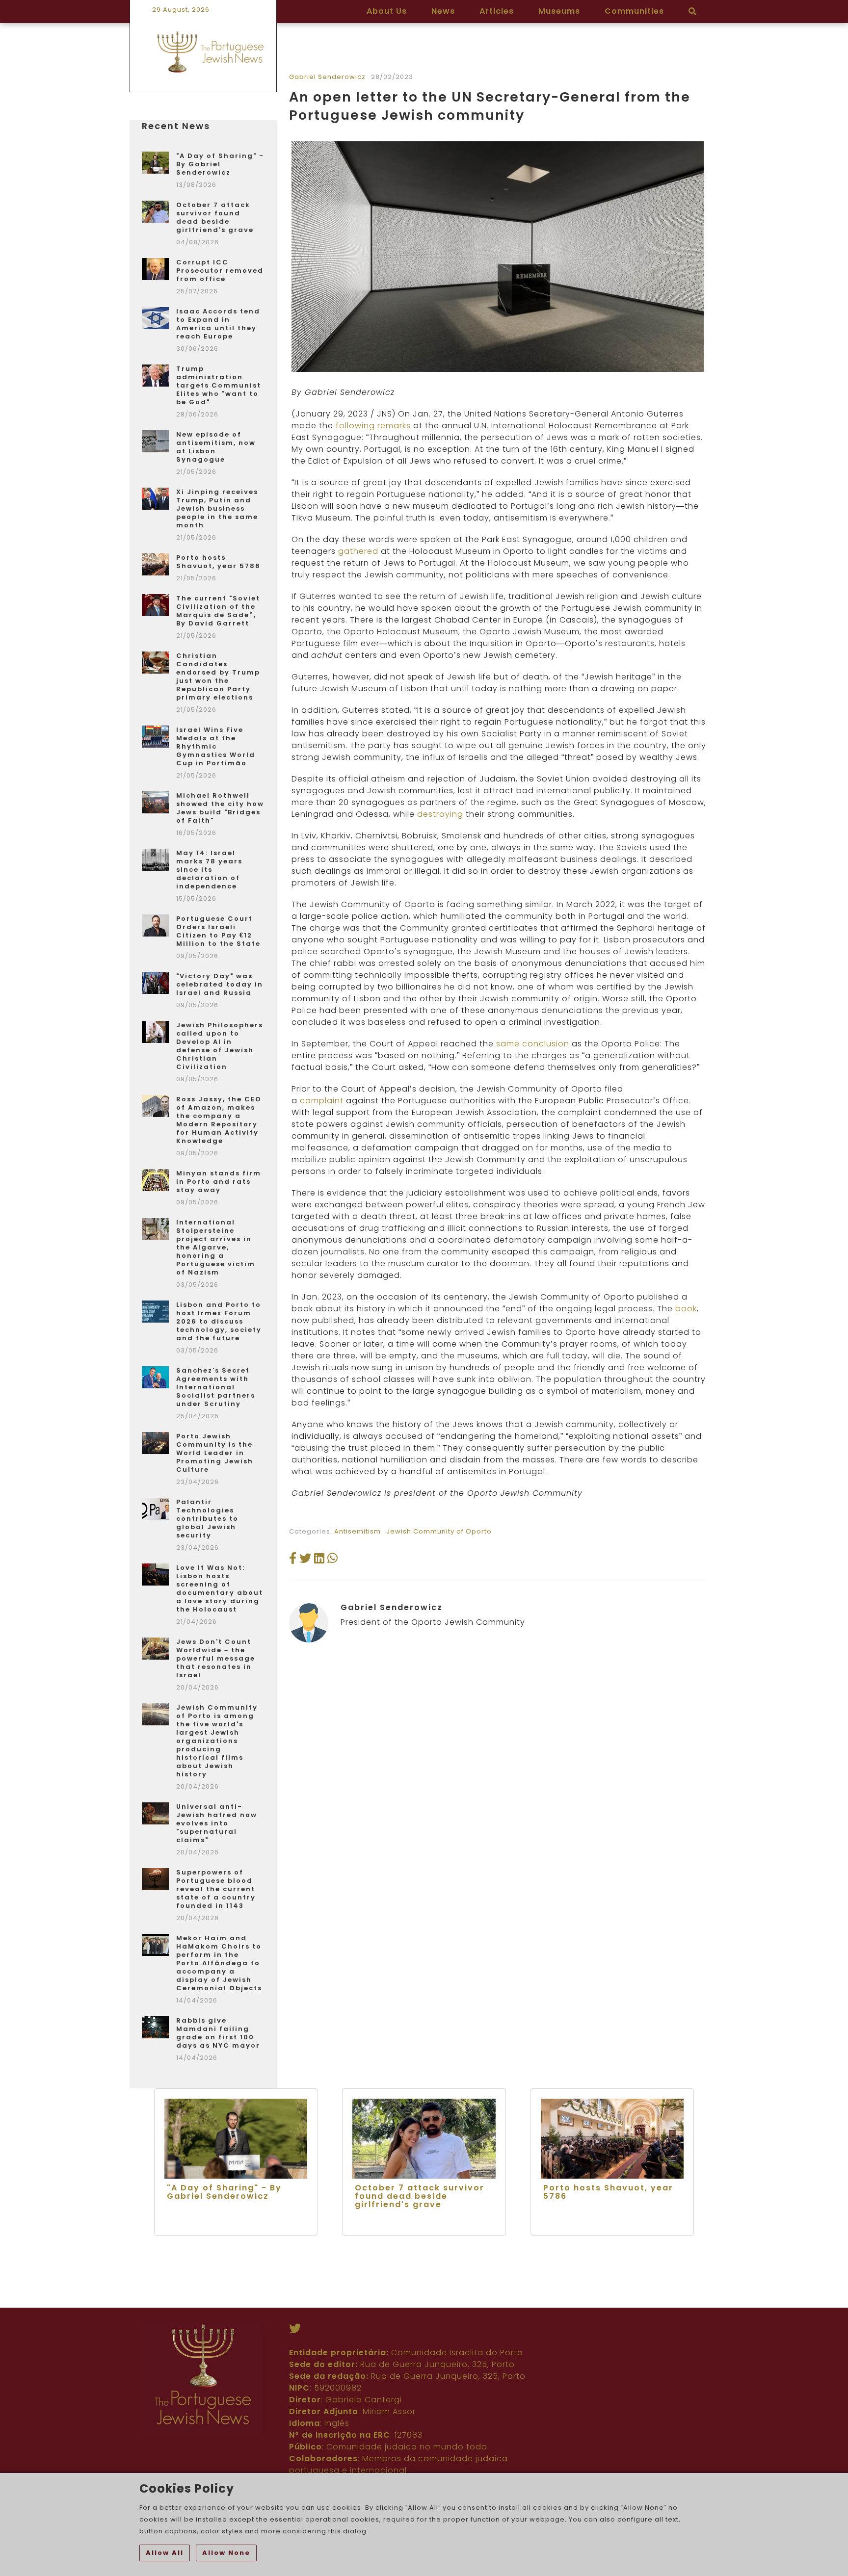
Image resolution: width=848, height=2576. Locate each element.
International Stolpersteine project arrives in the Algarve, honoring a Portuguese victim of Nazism (216, 1247)
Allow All (165, 2553)
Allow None (226, 2553)
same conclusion (533, 1044)
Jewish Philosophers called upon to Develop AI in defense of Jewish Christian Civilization (220, 1046)
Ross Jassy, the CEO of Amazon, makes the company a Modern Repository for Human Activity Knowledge (219, 1120)
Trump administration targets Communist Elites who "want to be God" (219, 385)
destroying (440, 814)
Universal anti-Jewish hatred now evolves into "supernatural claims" (217, 1823)
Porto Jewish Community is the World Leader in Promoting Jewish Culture (215, 1453)
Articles (497, 11)
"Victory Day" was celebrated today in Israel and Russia (220, 984)
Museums (559, 11)
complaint (322, 1101)
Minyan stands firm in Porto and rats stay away (219, 1182)
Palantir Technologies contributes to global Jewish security (207, 1519)
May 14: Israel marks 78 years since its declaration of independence (209, 870)
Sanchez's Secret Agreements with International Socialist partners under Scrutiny (216, 1387)
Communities (634, 11)
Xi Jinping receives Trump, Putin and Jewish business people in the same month (217, 508)
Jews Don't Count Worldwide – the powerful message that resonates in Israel (216, 1658)
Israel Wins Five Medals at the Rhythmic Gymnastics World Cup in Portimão (216, 746)
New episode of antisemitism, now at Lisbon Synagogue (216, 447)
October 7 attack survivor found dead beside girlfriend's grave (215, 217)
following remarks (373, 426)
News (443, 11)
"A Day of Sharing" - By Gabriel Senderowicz (220, 164)
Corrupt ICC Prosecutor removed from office (220, 271)
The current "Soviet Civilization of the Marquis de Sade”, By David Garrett (218, 611)
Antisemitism (358, 1531)
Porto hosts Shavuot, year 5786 (218, 562)
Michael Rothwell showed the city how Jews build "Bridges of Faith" (220, 808)
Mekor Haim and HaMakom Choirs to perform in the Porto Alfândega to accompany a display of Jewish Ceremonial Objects (219, 1963)
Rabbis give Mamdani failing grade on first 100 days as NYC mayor (218, 2033)
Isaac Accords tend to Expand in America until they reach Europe (218, 324)
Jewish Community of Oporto (439, 1531)
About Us (387, 11)
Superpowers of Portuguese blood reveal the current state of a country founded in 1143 (216, 1889)
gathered (358, 551)
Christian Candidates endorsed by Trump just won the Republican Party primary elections (218, 677)
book (686, 1309)
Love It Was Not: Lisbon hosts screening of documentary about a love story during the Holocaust (220, 1588)
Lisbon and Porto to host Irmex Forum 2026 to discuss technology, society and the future (219, 1321)
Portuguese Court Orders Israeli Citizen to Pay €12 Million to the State (218, 931)
